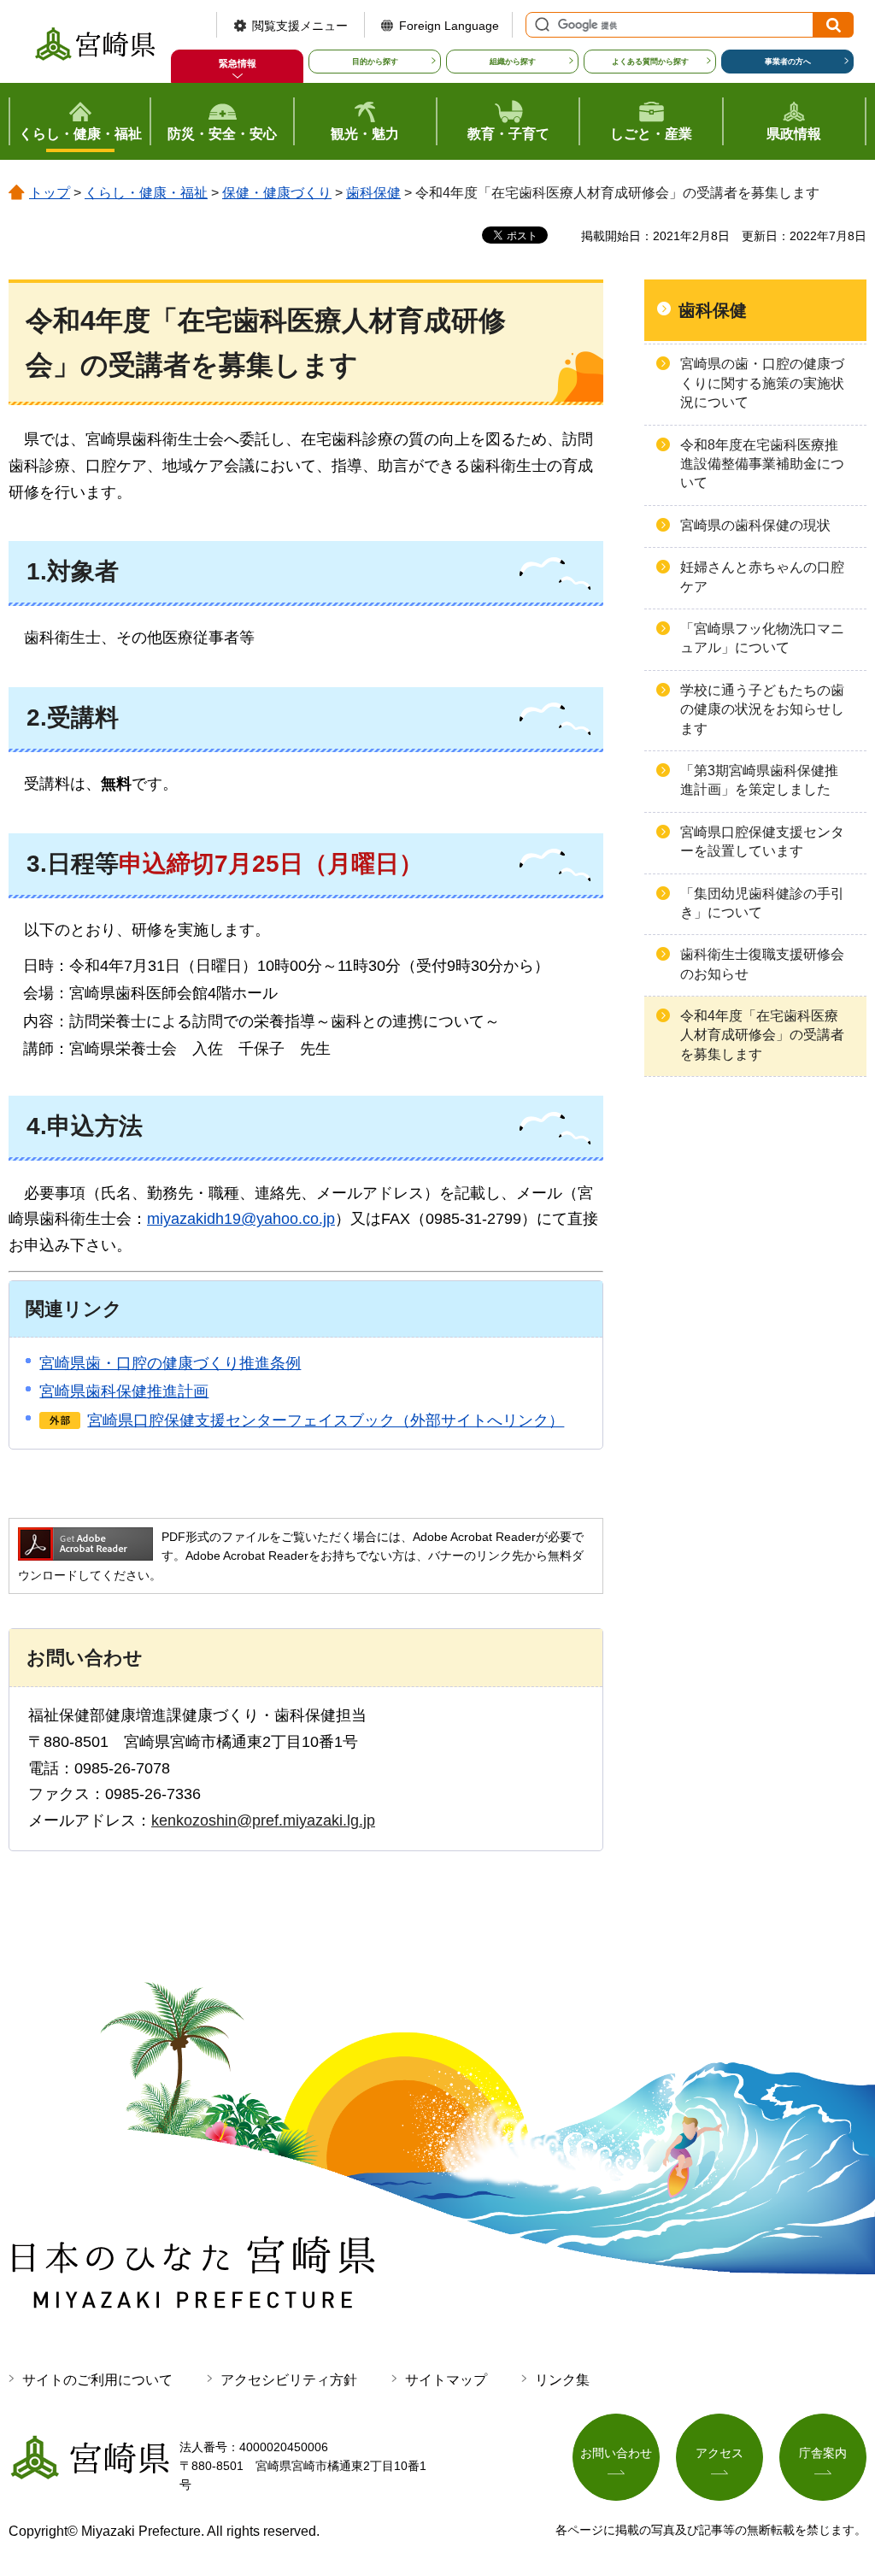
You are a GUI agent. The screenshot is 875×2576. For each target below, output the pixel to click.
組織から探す (513, 62)
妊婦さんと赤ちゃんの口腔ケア (762, 576)
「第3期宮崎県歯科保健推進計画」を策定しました (759, 780)
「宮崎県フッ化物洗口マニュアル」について (762, 638)
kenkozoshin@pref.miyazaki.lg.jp (263, 1820)
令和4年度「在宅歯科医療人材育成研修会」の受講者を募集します (762, 1035)
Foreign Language (449, 26)
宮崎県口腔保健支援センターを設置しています (762, 841)
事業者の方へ (788, 62)
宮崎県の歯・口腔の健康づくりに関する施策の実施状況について (762, 383)
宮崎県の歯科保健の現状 (755, 525)
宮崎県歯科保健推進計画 (124, 1391)
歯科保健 (373, 193)
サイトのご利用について (97, 2380)
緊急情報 (238, 63)
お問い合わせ (616, 2453)
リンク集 (562, 2380)
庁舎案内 (823, 2453)
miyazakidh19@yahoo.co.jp (241, 1219)
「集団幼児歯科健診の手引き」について (762, 903)
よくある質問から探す (650, 62)
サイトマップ (446, 2380)
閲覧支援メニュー (300, 26)
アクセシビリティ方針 (289, 2380)
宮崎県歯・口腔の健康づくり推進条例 (170, 1363)
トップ (50, 193)
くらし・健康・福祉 (146, 193)
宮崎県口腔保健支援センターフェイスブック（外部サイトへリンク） (326, 1420)
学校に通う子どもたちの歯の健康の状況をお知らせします (762, 709)
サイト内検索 (540, 25)
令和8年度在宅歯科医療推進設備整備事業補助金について (762, 464)
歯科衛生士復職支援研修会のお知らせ (762, 964)
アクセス (719, 2453)
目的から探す (375, 62)
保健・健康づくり (277, 193)
